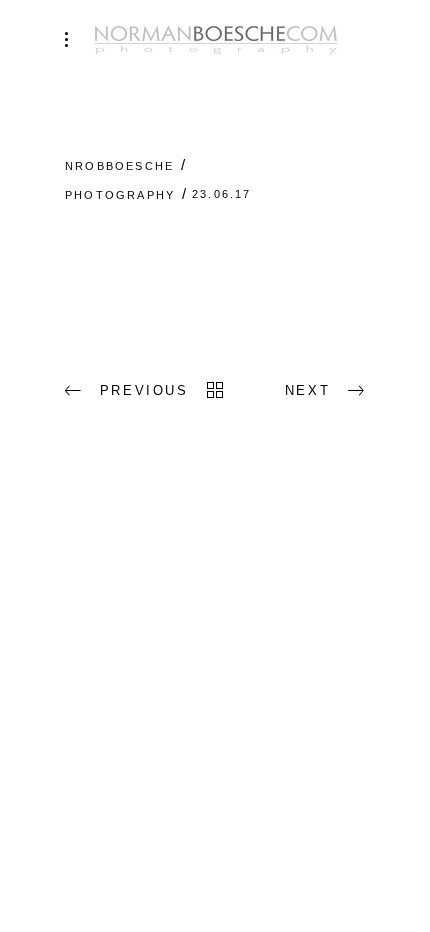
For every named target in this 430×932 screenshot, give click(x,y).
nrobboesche (119, 166)
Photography (120, 195)
